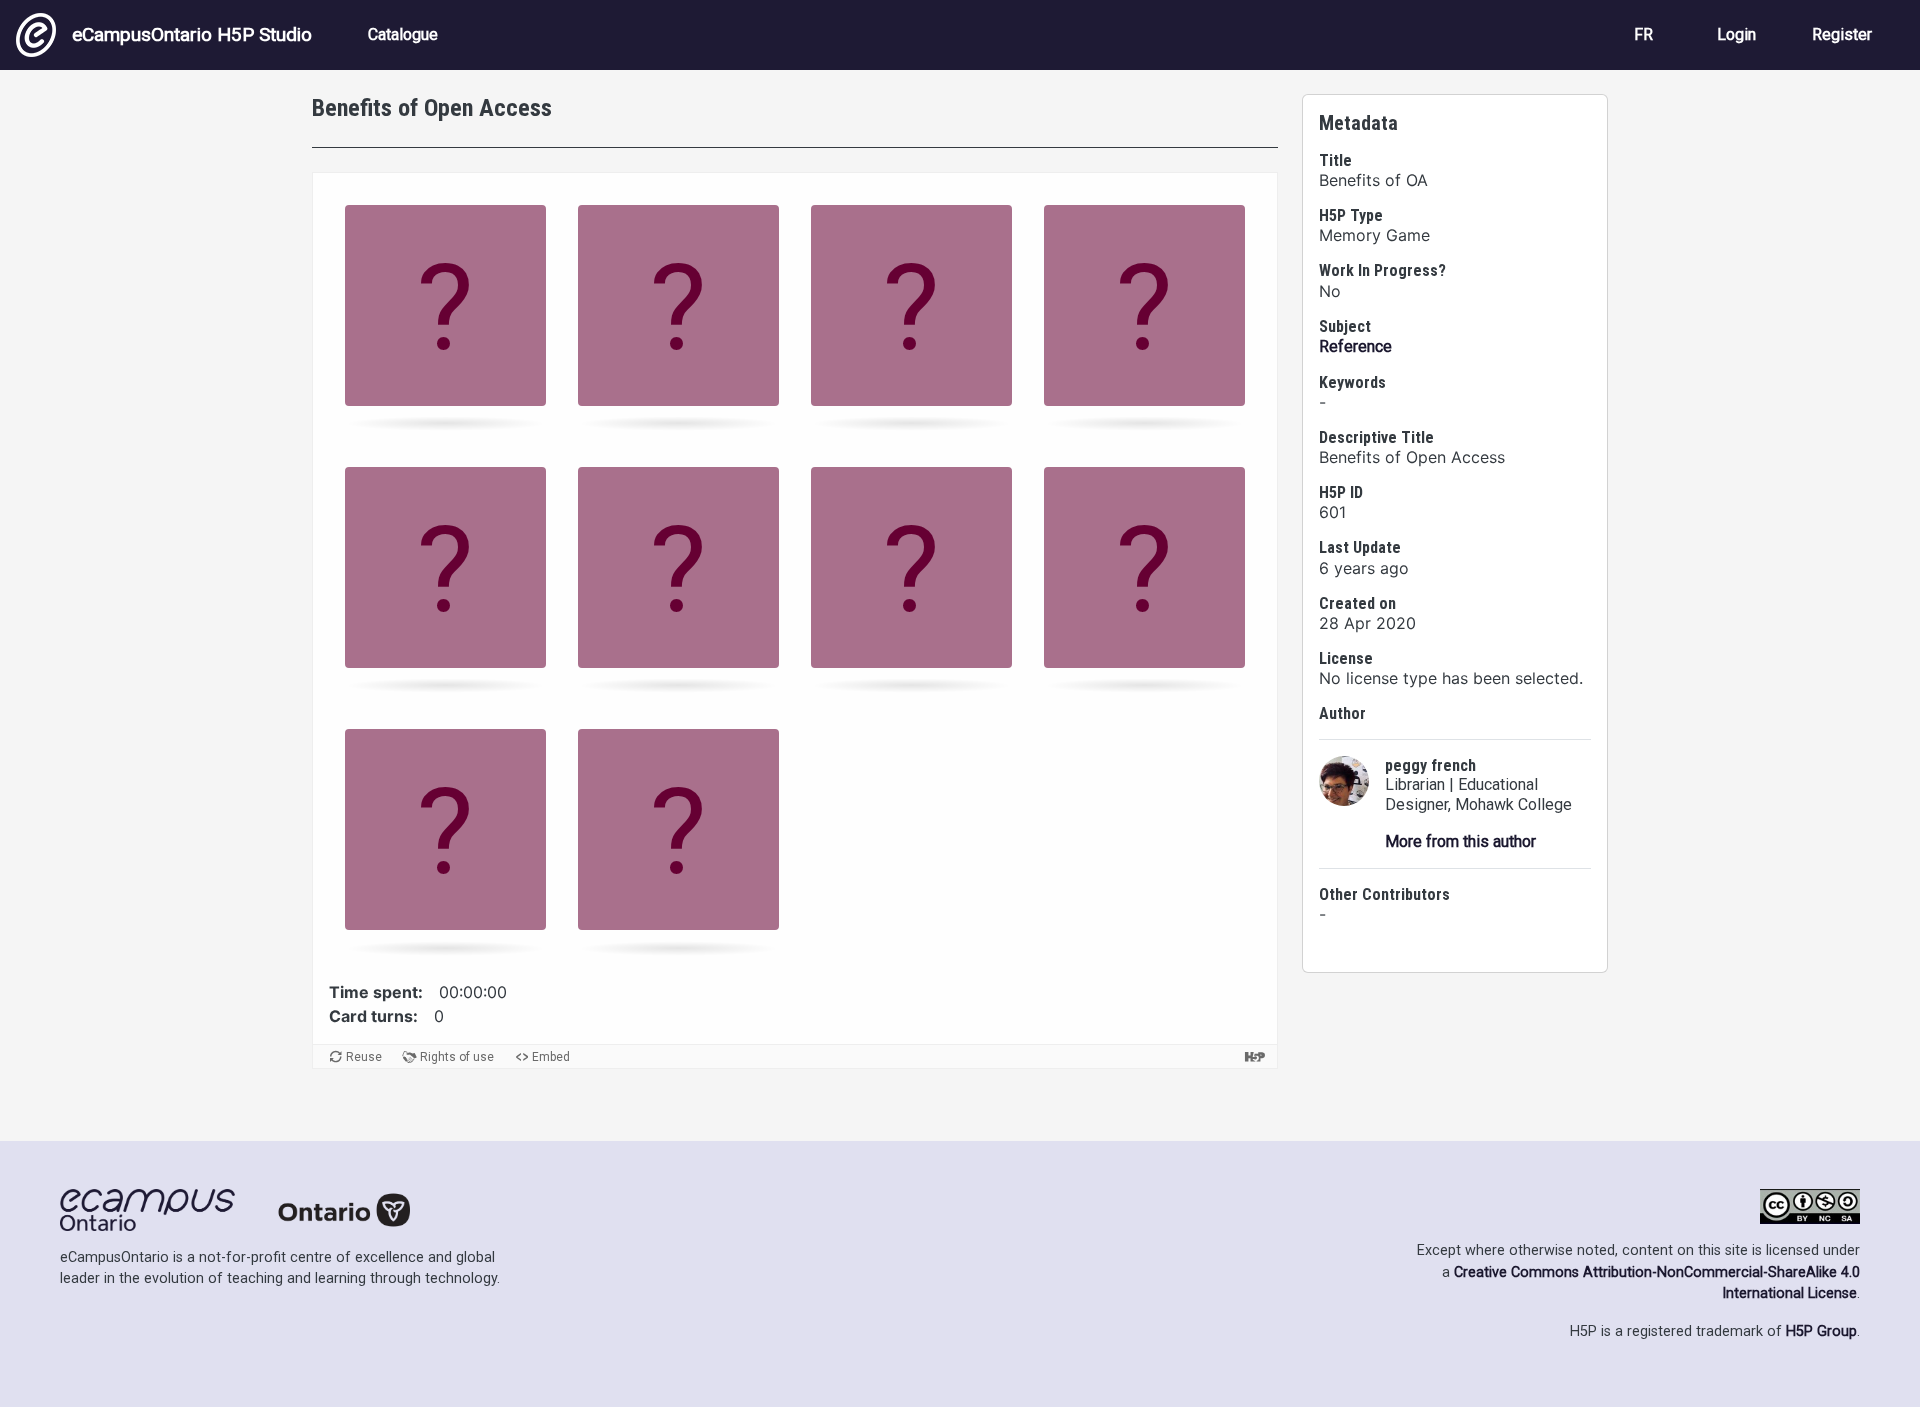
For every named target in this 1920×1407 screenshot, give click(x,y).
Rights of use (457, 1057)
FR (1643, 34)
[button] (445, 312)
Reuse (364, 1057)
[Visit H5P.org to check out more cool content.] (1255, 1056)
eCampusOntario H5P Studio (192, 34)
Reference (1355, 346)
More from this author (1460, 841)
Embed (551, 1057)
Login (1736, 34)
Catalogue (403, 34)
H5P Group (1821, 1331)
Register (1842, 34)
